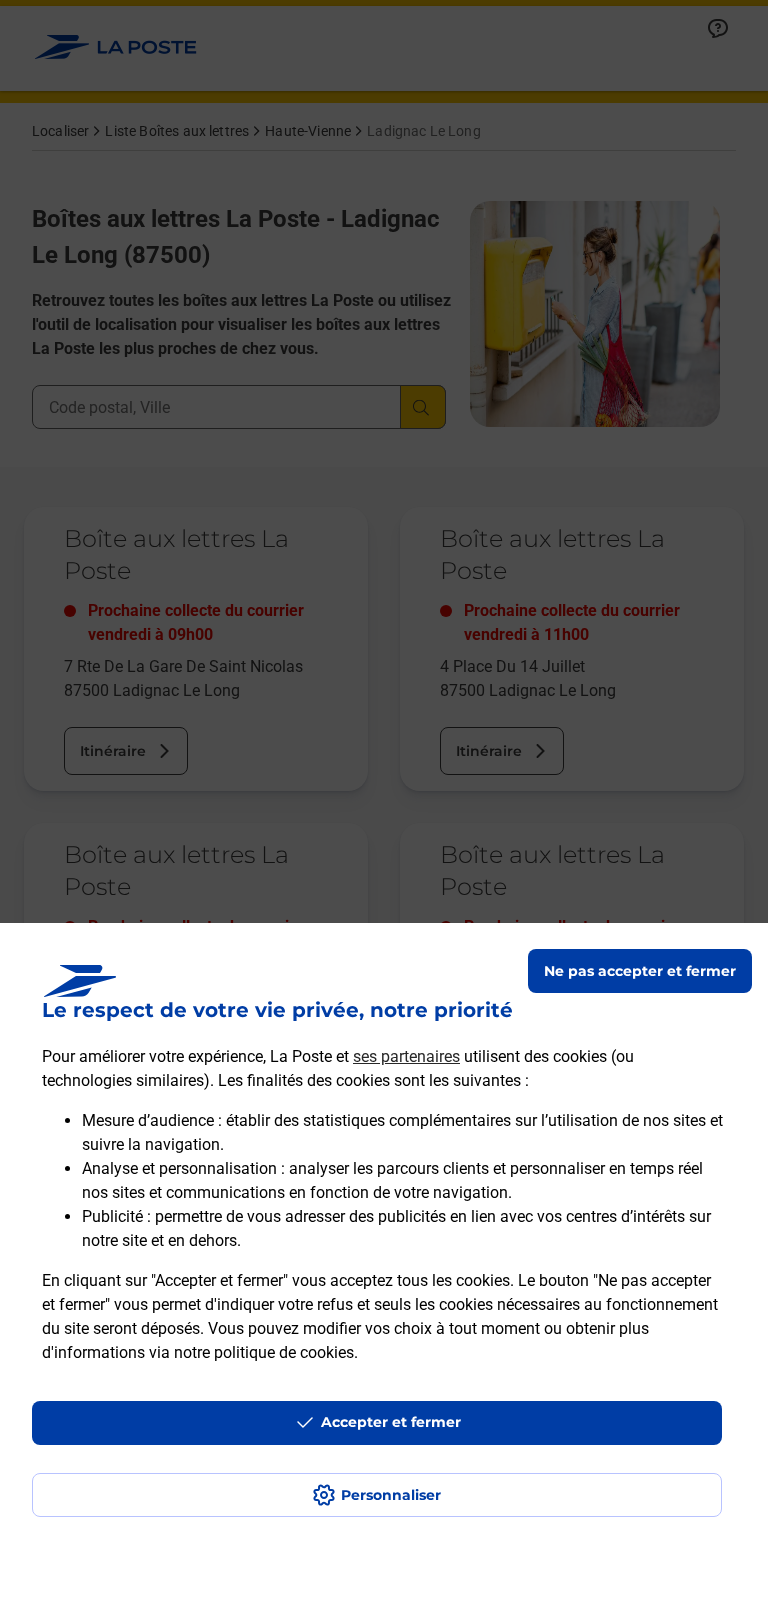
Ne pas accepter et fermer (640, 971)
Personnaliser (391, 1495)
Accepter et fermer (391, 1422)
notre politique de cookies (264, 1352)
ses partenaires (406, 1056)
